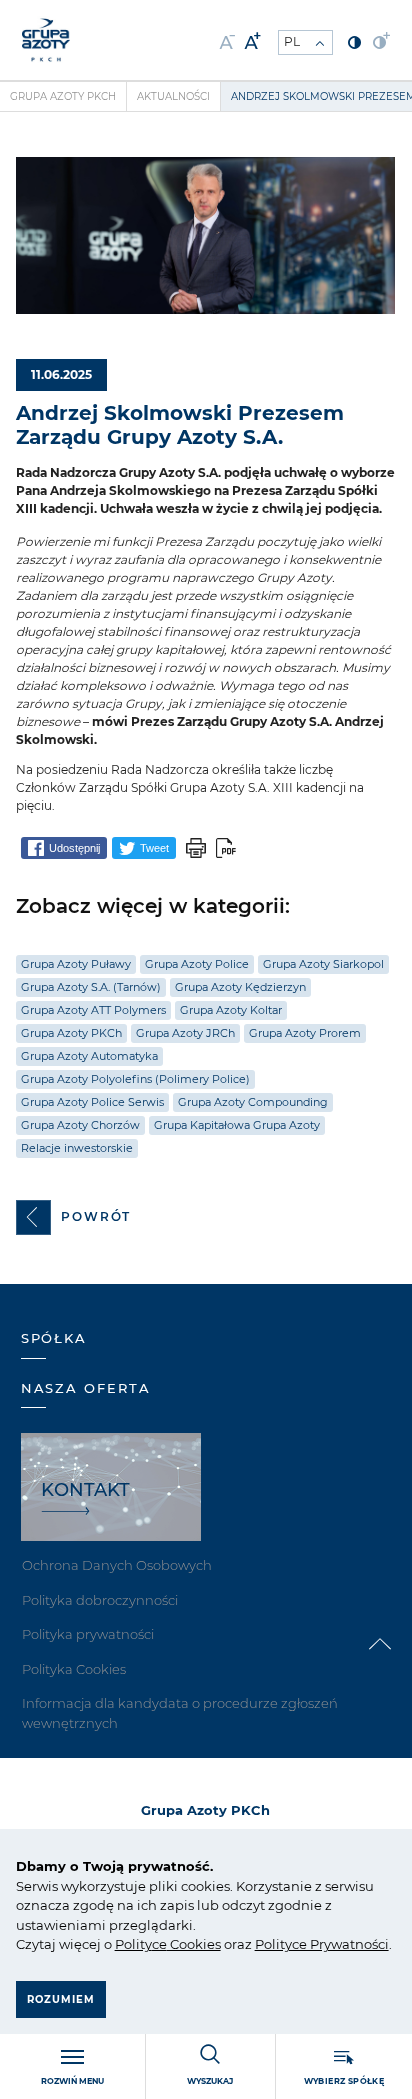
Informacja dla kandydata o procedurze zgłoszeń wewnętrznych (180, 1713)
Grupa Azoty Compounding (253, 1102)
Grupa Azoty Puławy (76, 964)
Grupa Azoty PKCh (63, 96)
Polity (133, 1944)
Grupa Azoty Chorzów (80, 1125)
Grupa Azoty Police (197, 964)
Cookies (194, 1944)
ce (159, 1944)
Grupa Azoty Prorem (305, 1033)
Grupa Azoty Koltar (231, 1010)
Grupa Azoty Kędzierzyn (240, 987)
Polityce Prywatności (322, 1944)
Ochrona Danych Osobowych (117, 1565)
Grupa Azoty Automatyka (89, 1056)
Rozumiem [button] (61, 1999)
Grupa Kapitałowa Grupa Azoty (237, 1125)
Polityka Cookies (74, 1669)
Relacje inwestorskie (77, 1148)
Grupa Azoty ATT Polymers (93, 1010)
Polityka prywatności (88, 1634)
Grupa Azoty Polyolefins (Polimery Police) (135, 1079)
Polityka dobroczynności (100, 1600)
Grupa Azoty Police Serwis (92, 1102)
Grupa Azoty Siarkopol (323, 964)
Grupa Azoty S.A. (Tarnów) (91, 987)
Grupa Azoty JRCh (185, 1033)
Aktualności (173, 96)
